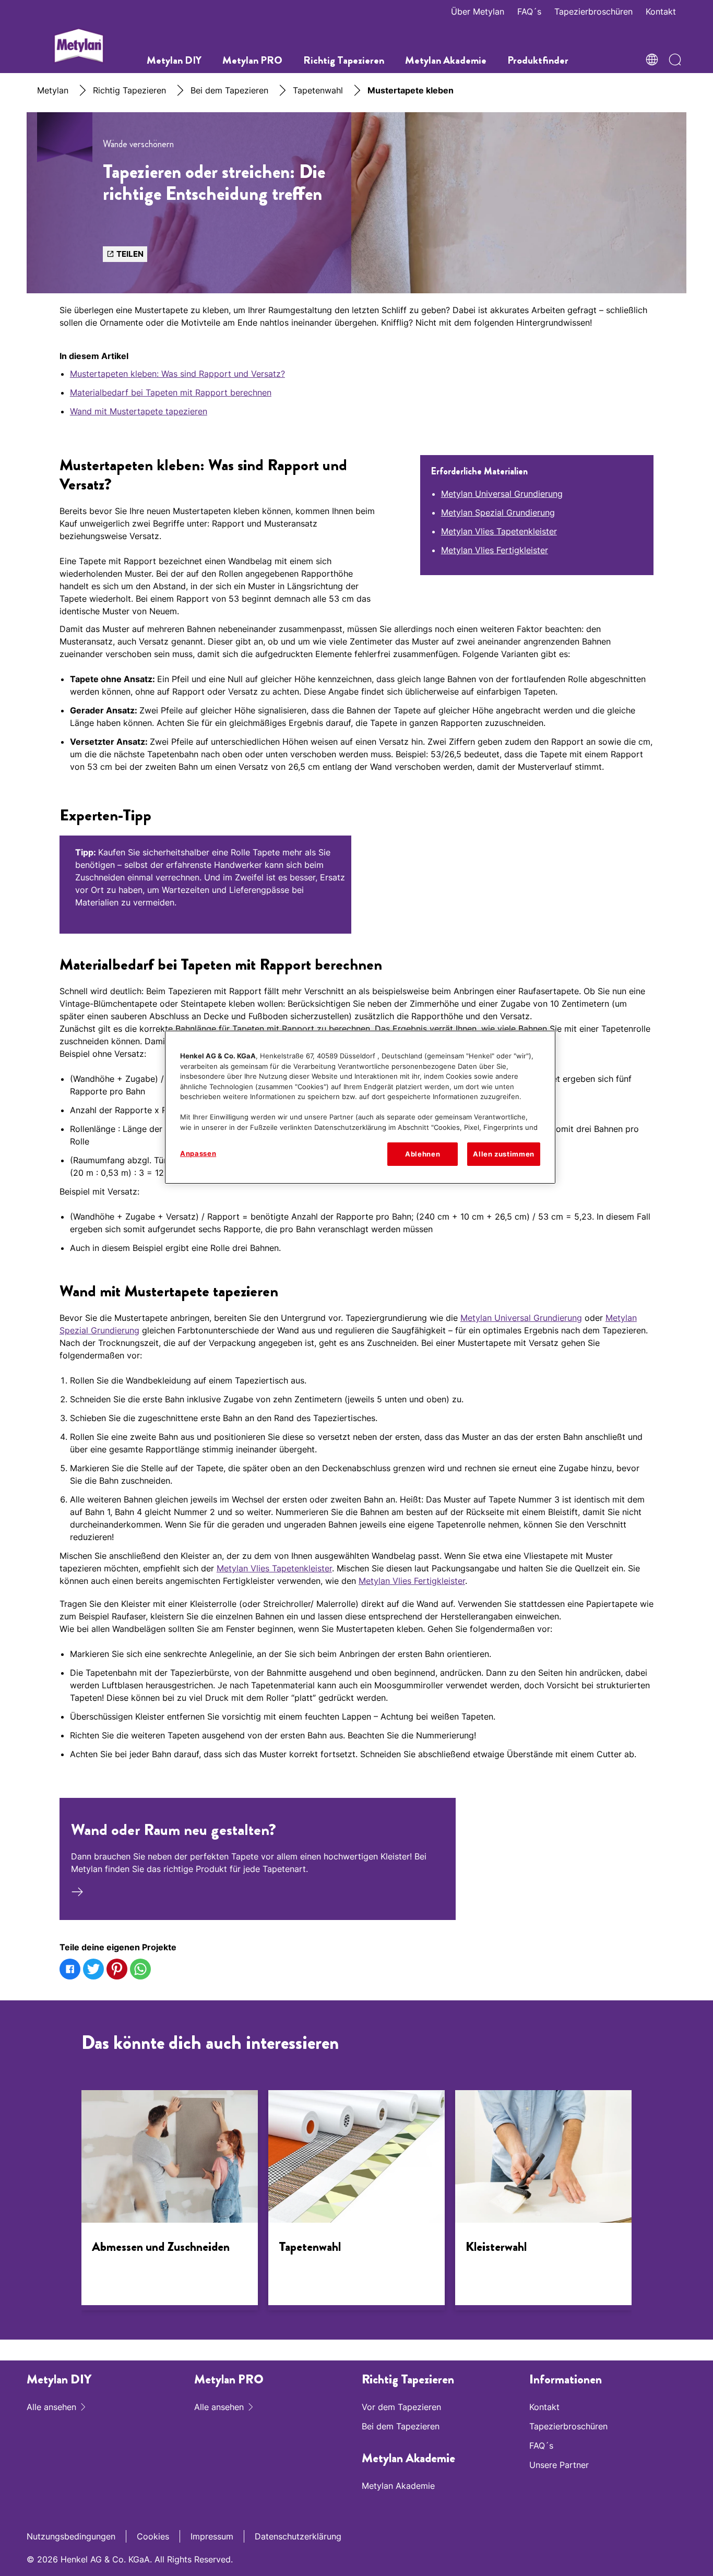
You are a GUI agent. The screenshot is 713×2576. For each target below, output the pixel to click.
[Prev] (66, 2204)
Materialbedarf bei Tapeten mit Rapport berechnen (171, 392)
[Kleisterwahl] (543, 2200)
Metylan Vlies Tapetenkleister (499, 531)
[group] (356, 890)
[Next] (647, 2204)
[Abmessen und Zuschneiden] (170, 2200)
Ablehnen (423, 1154)
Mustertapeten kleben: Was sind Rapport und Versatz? (177, 374)
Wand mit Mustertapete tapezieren (139, 411)
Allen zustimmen (504, 1154)
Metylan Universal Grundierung (502, 494)
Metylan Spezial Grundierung (498, 512)
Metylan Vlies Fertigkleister (495, 550)
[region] (360, 1107)
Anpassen (198, 1153)
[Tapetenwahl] (356, 2200)
